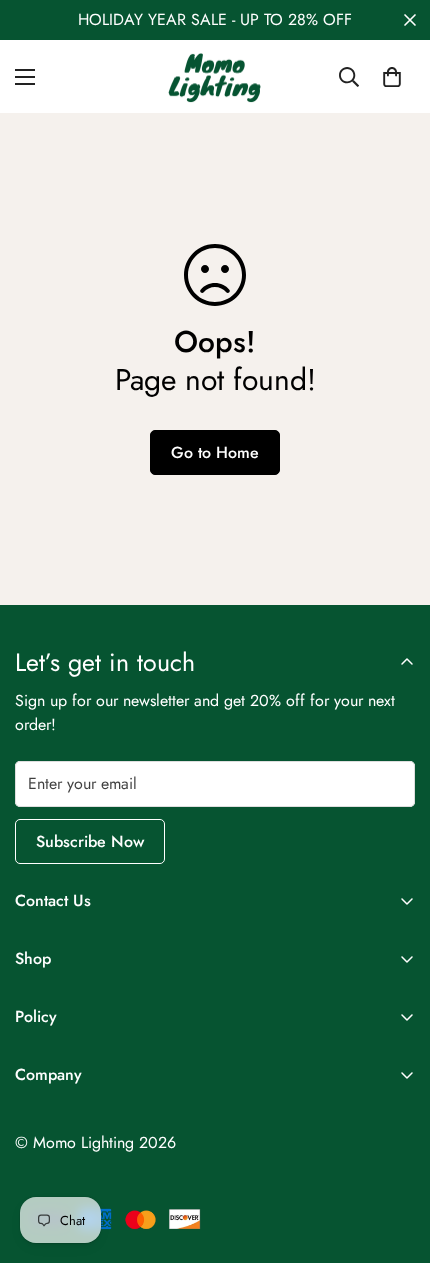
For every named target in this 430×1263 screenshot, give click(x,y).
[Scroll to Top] (394, 1157)
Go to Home (215, 452)
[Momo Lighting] (215, 76)
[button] (392, 77)
